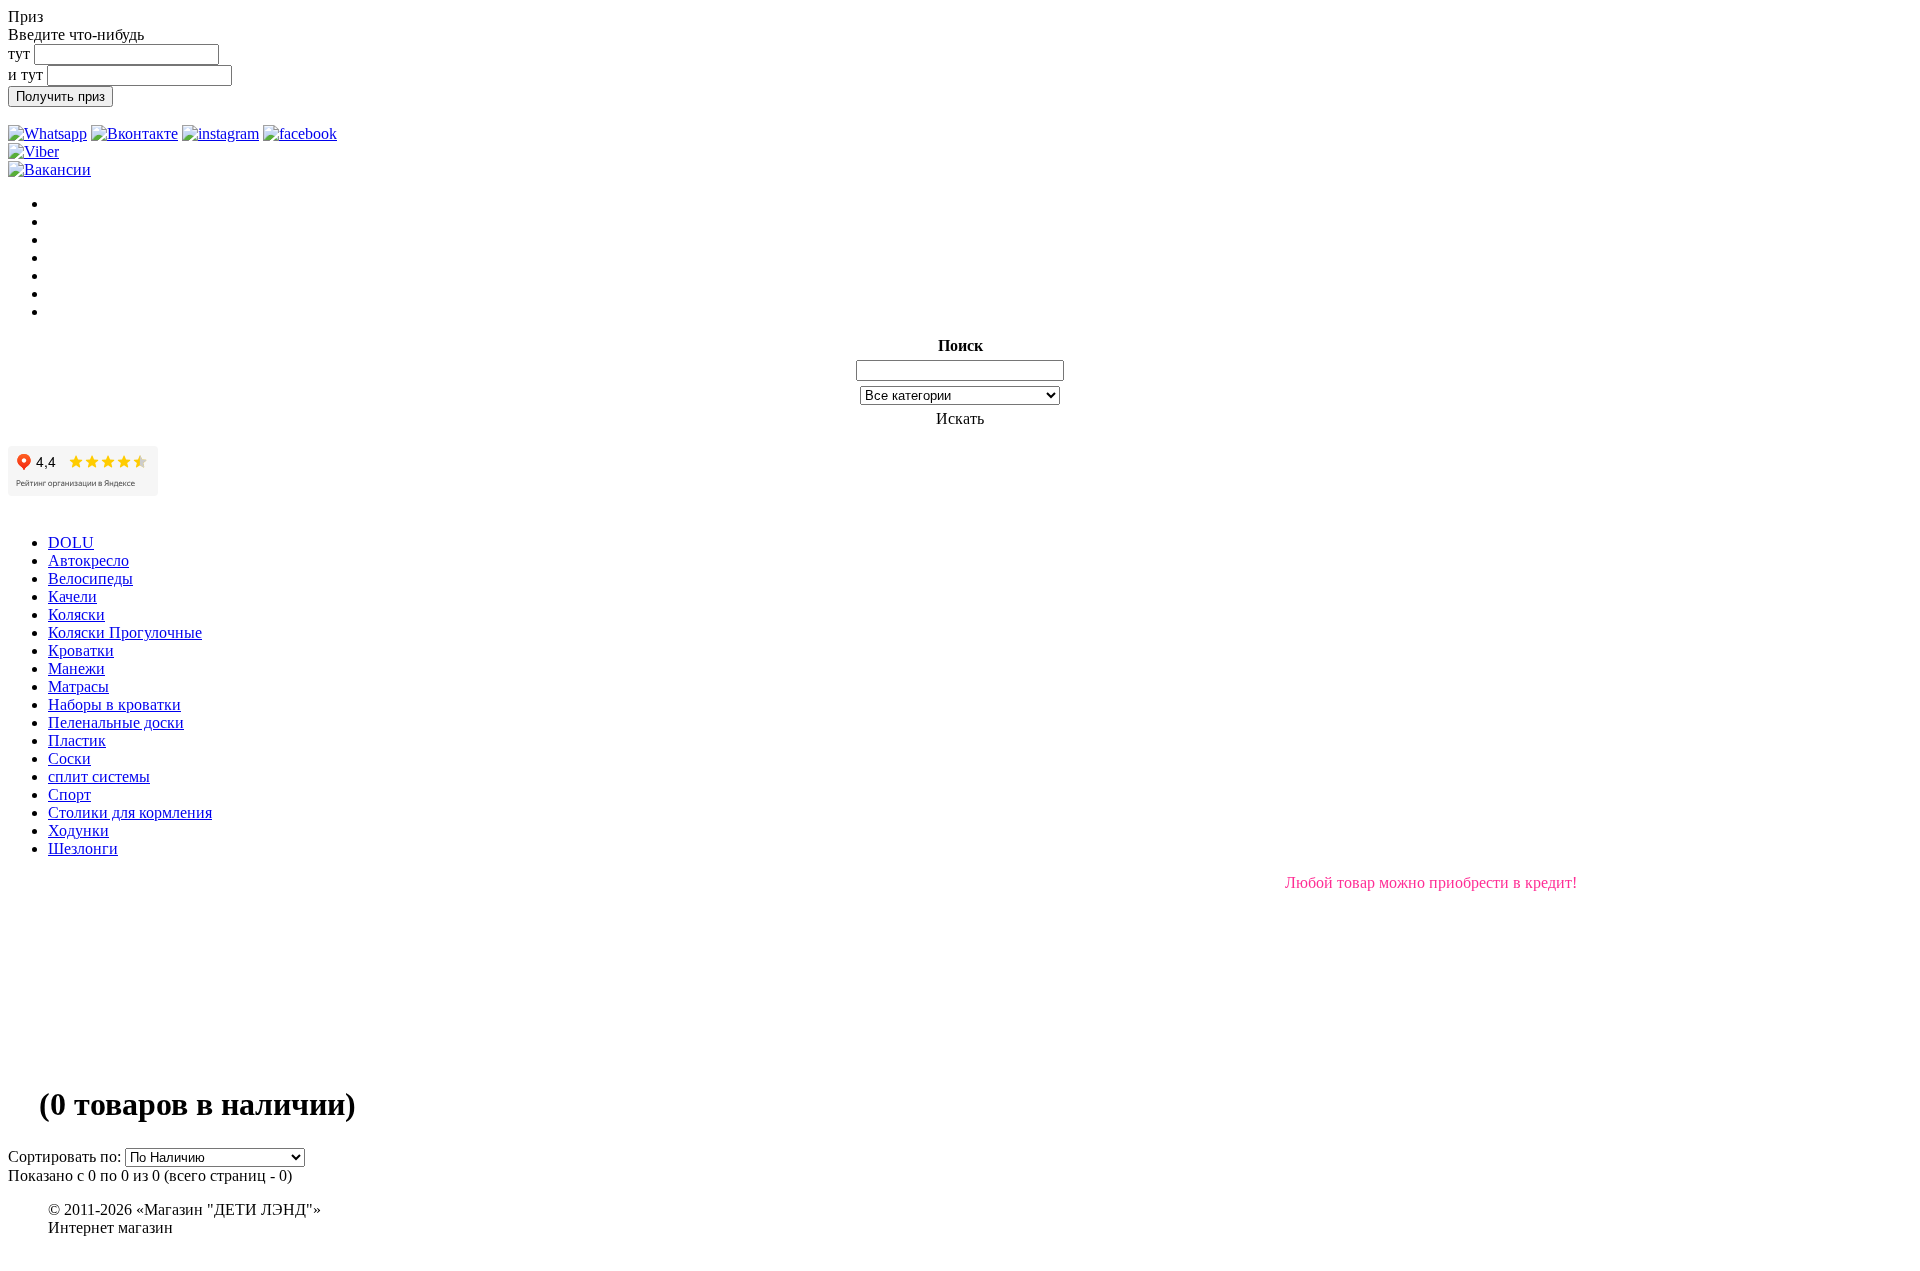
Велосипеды (90, 578)
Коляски (76, 614)
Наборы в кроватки (114, 704)
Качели (72, 596)
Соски (69, 758)
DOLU (71, 542)
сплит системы (99, 776)
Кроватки (81, 650)
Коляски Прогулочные (125, 632)
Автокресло (88, 560)
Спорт (69, 794)
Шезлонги (83, 848)
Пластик (77, 740)
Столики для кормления (130, 812)
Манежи (76, 668)
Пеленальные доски (116, 722)
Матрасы (78, 686)
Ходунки (78, 830)
